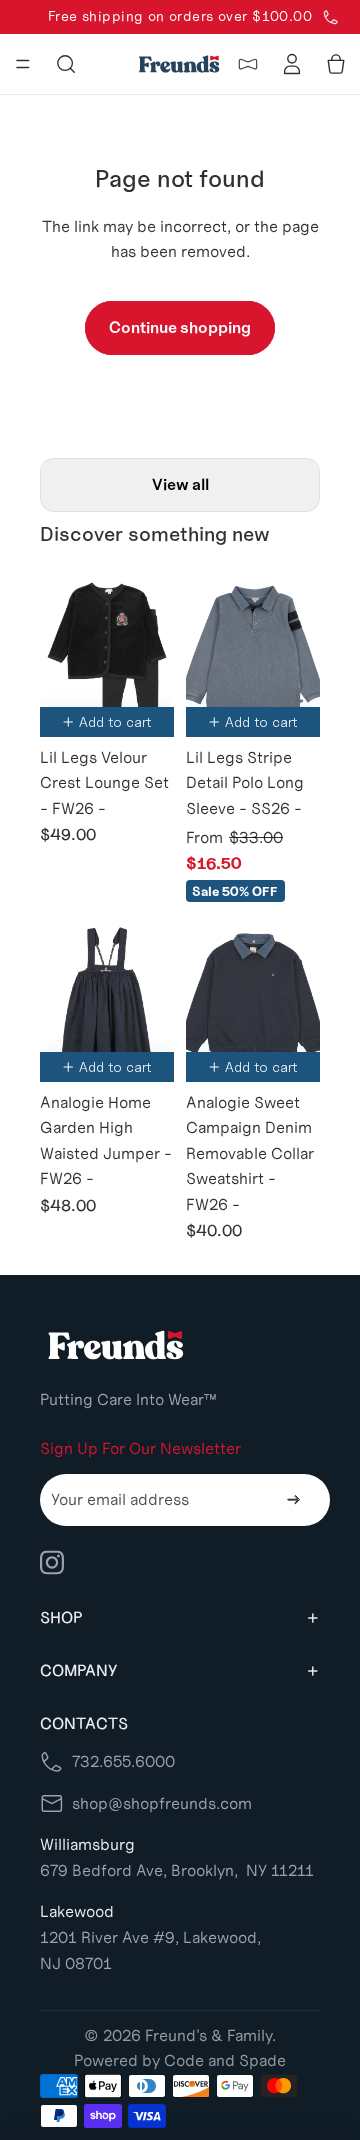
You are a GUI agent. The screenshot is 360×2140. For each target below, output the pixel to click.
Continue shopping (180, 327)
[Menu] (23, 64)
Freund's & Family (208, 2035)
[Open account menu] (292, 64)
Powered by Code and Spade (180, 2060)
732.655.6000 (123, 1761)
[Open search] (66, 64)
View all (180, 484)
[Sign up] (294, 1500)
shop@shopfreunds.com (162, 1803)
